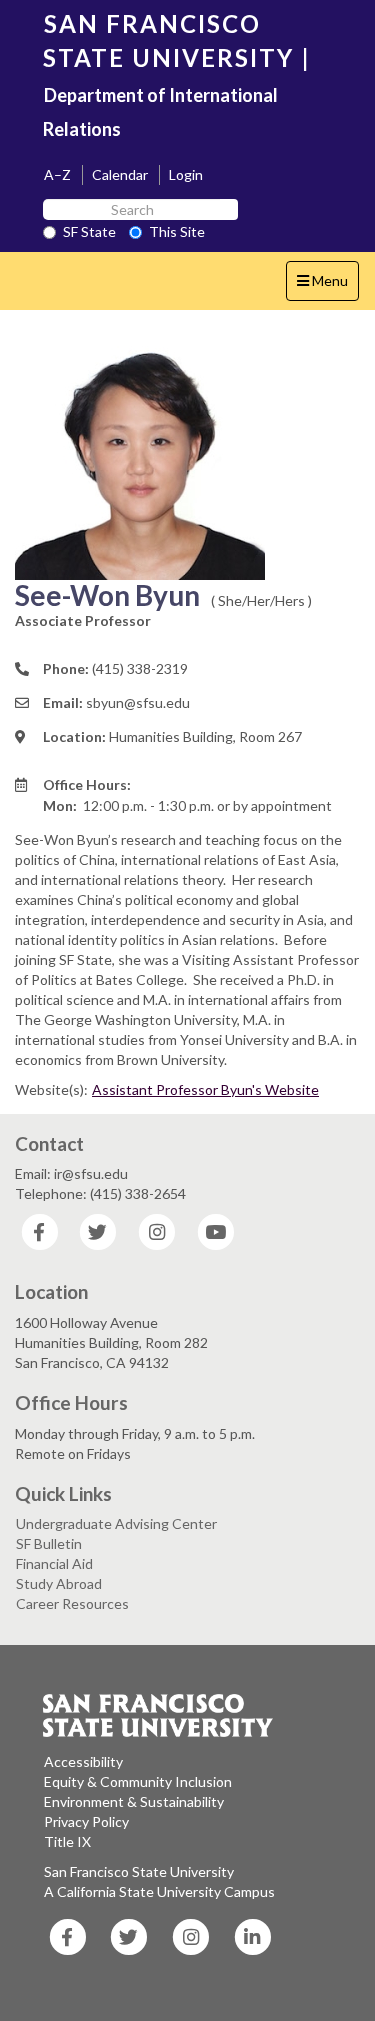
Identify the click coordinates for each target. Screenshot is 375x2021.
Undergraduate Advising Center (116, 1523)
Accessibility (83, 1761)
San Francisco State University (139, 1871)
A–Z (57, 174)
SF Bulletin (49, 1543)
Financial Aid (54, 1563)
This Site (177, 231)
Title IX (67, 1841)
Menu (327, 286)
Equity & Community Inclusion (138, 1781)
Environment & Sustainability (134, 1801)
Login (186, 174)
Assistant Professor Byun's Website (205, 1089)
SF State (89, 231)
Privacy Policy (86, 1821)
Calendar (120, 174)
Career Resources (72, 1603)
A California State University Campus (159, 1891)
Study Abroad (59, 1583)
